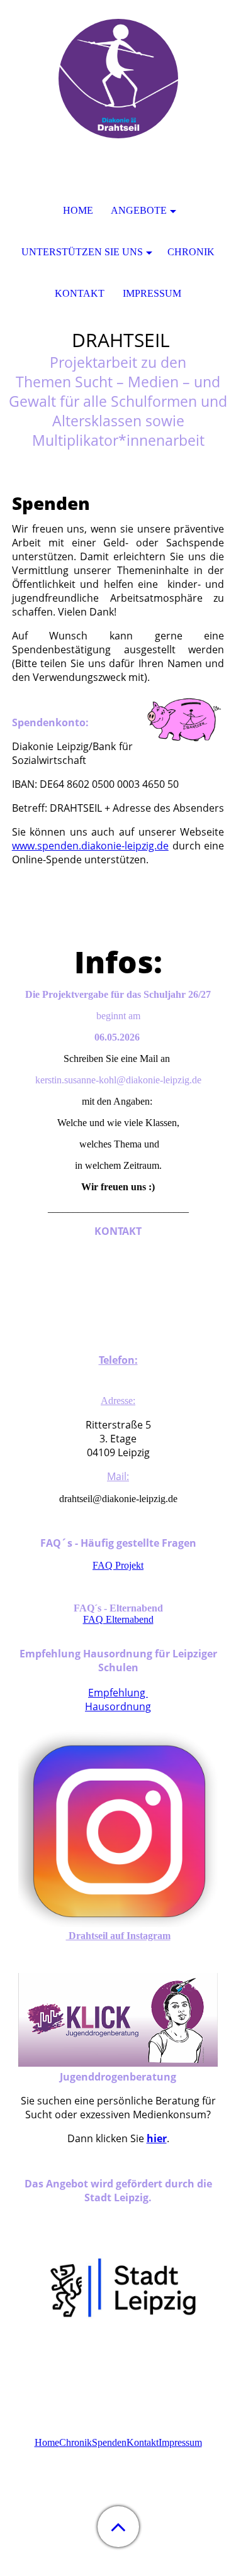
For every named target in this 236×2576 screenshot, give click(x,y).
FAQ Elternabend (118, 1619)
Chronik (76, 2442)
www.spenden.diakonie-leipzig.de (90, 846)
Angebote (139, 210)
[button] (118, 2527)
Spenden (109, 2442)
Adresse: (118, 1401)
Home (47, 2442)
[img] (118, 79)
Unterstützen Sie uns (82, 252)
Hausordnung (118, 1706)
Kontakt (143, 2442)
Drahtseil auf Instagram (118, 1936)
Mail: (118, 1476)
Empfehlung (118, 1693)
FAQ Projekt (118, 1565)
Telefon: (118, 1360)
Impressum (180, 2442)
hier (157, 2138)
